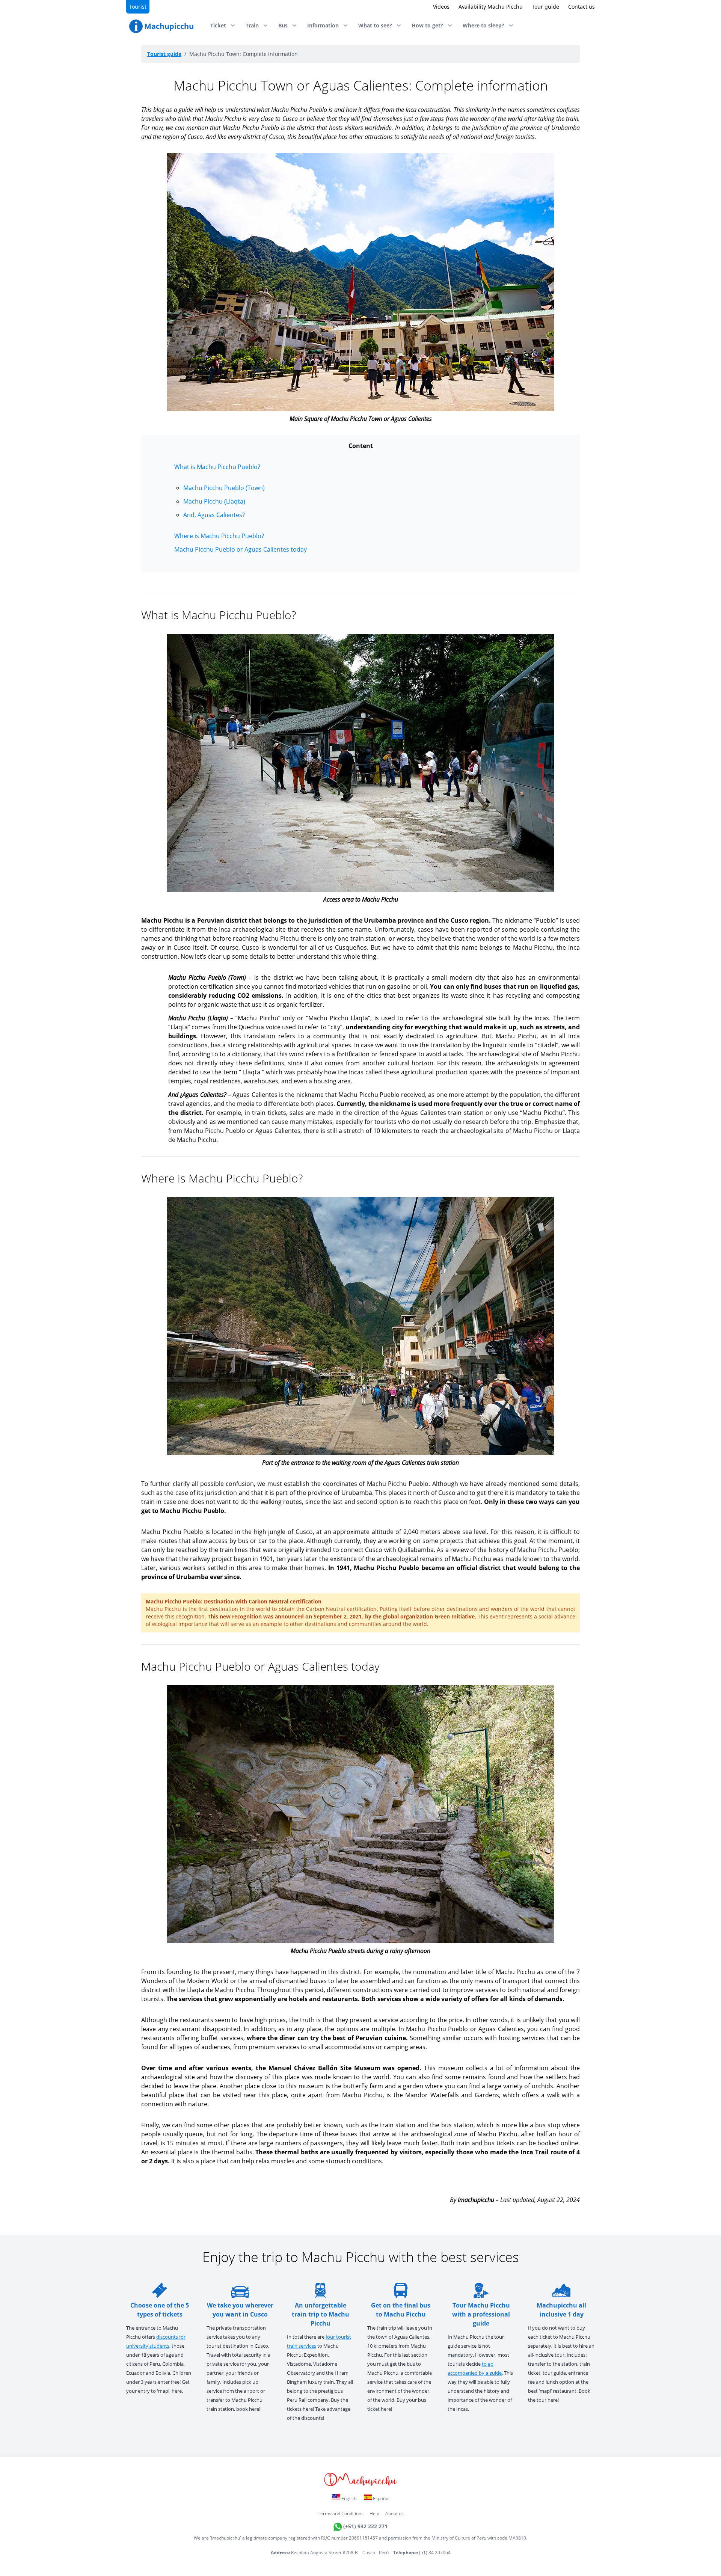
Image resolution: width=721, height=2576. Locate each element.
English (348, 2498)
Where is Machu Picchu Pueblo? (219, 536)
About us (394, 2513)
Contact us (581, 7)
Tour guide (545, 7)
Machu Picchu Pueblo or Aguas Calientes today (241, 549)
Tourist (138, 7)
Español (381, 2498)
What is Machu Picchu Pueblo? (217, 467)
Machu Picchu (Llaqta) (214, 501)
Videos (441, 7)
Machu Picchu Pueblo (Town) (224, 488)
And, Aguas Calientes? (214, 515)
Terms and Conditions (341, 2513)
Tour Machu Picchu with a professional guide (481, 2314)
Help (374, 2513)
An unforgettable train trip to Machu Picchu (321, 2314)
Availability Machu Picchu (491, 7)
